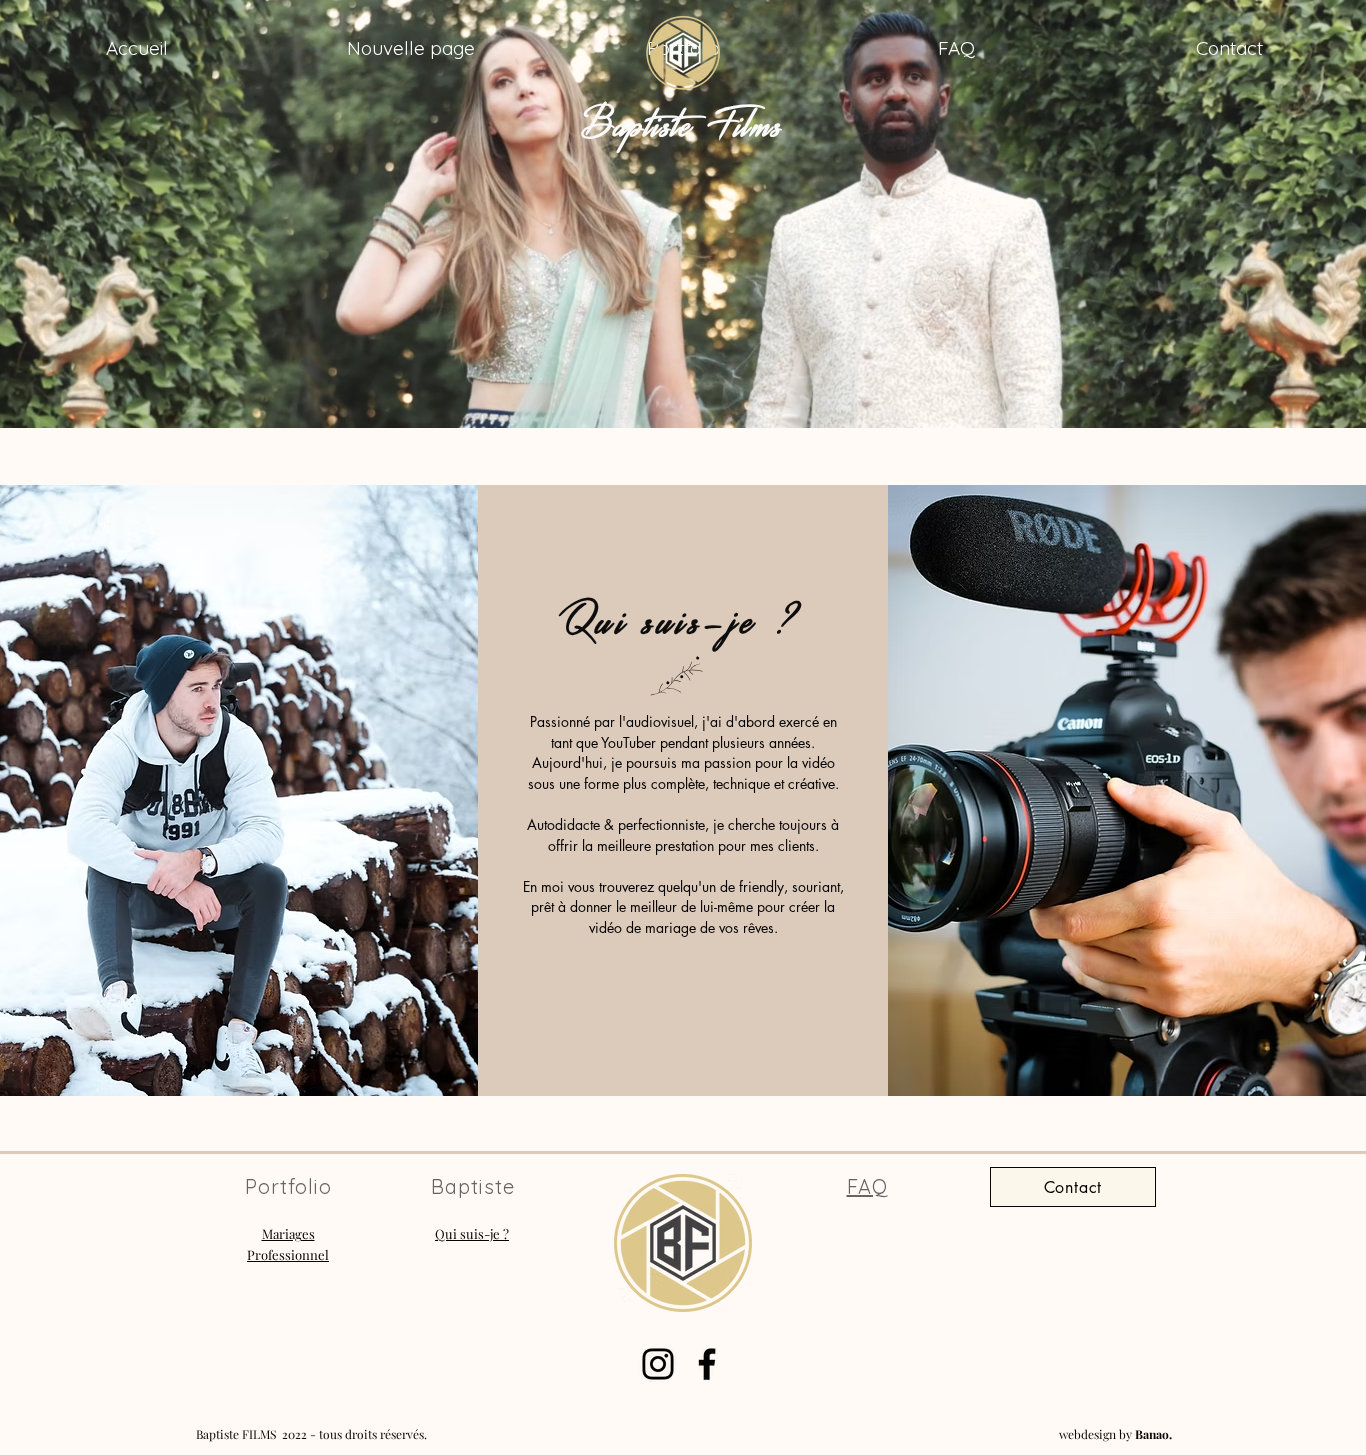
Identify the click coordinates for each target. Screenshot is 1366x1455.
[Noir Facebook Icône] (707, 1364)
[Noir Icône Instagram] (658, 1364)
